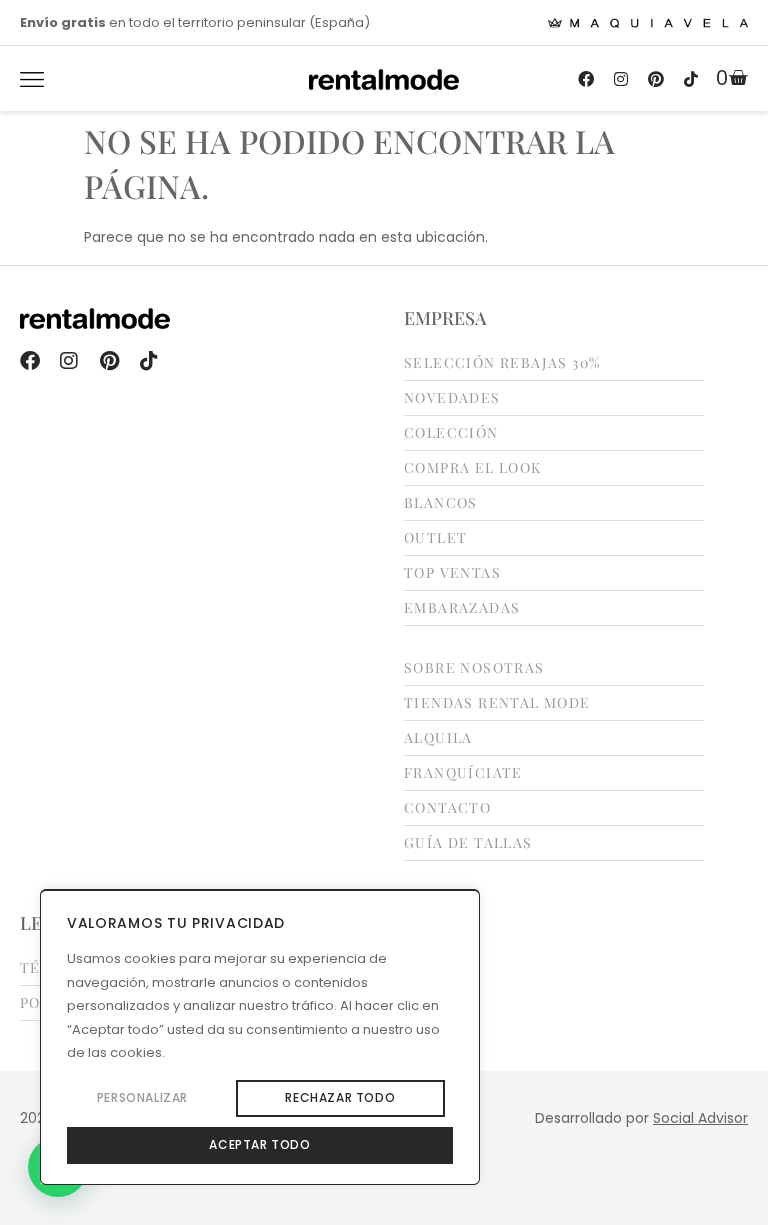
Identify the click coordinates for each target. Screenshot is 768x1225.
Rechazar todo (340, 1097)
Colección (451, 433)
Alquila (438, 738)
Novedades (452, 398)
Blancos (441, 503)
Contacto (447, 808)
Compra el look (473, 468)
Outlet (435, 538)
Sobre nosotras (474, 668)
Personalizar (142, 1097)
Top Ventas (452, 573)
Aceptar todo (259, 1144)
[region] (260, 1037)
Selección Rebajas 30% (502, 363)
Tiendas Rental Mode (497, 703)
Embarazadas (462, 608)
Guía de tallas (468, 843)
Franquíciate (463, 773)
